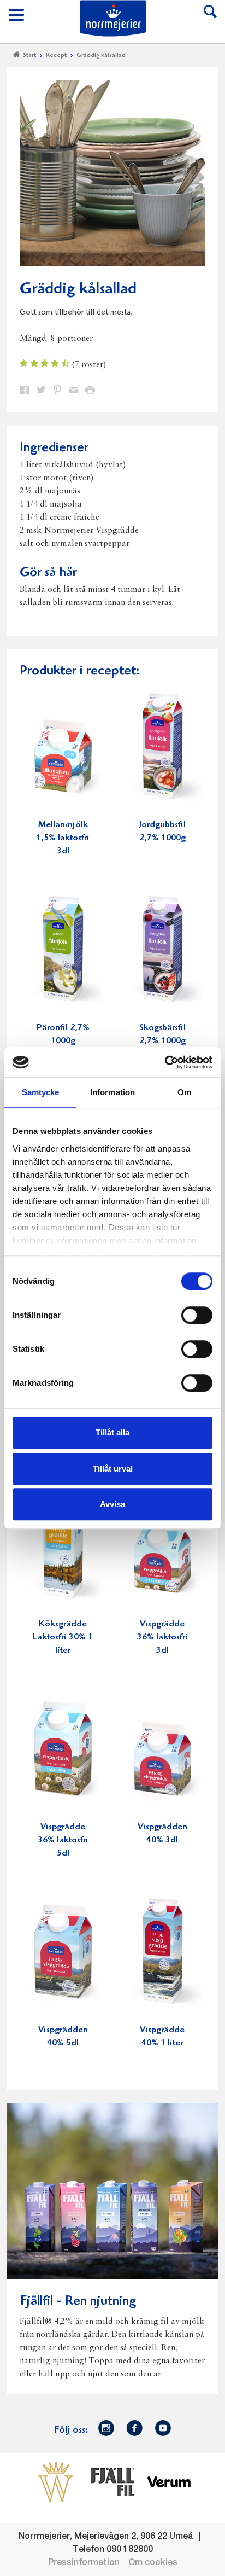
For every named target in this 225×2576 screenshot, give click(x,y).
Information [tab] (112, 1092)
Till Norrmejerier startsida (113, 18)
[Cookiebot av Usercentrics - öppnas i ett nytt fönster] (165, 1062)
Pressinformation (84, 2563)
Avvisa (112, 1504)
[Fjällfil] (112, 2482)
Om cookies (153, 2563)
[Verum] (169, 2482)
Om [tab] (184, 1092)
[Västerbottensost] (56, 2482)
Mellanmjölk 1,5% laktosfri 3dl (63, 838)
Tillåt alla (112, 1432)
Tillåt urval (113, 1469)
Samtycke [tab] (41, 1092)
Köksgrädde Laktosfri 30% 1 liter (63, 1638)
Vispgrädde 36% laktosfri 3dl (162, 1638)
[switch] (197, 1314)
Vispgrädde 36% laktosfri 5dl (63, 1841)
